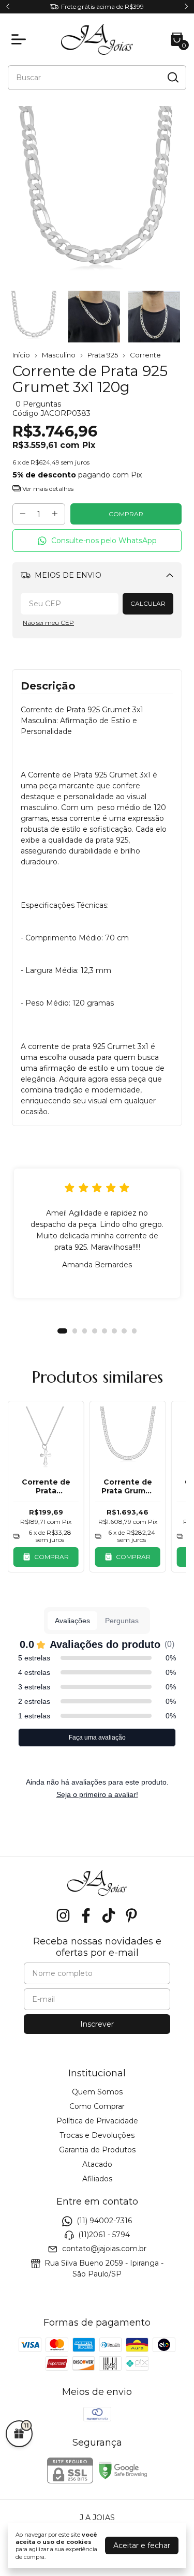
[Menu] (21, 39)
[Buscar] (172, 77)
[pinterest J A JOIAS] (131, 1916)
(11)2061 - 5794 (104, 2235)
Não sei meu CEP (48, 623)
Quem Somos (97, 2092)
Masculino (59, 355)
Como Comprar (97, 2106)
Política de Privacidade (97, 2121)
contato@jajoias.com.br (104, 2249)
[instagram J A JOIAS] (63, 1916)
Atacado (97, 2164)
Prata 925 (103, 355)
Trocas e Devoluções (97, 2135)
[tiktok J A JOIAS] (109, 1916)
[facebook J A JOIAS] (86, 1916)
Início (21, 355)
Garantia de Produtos (97, 2150)
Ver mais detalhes (47, 489)
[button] (97, 541)
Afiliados (97, 2179)
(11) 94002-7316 (104, 2221)
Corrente (145, 355)
